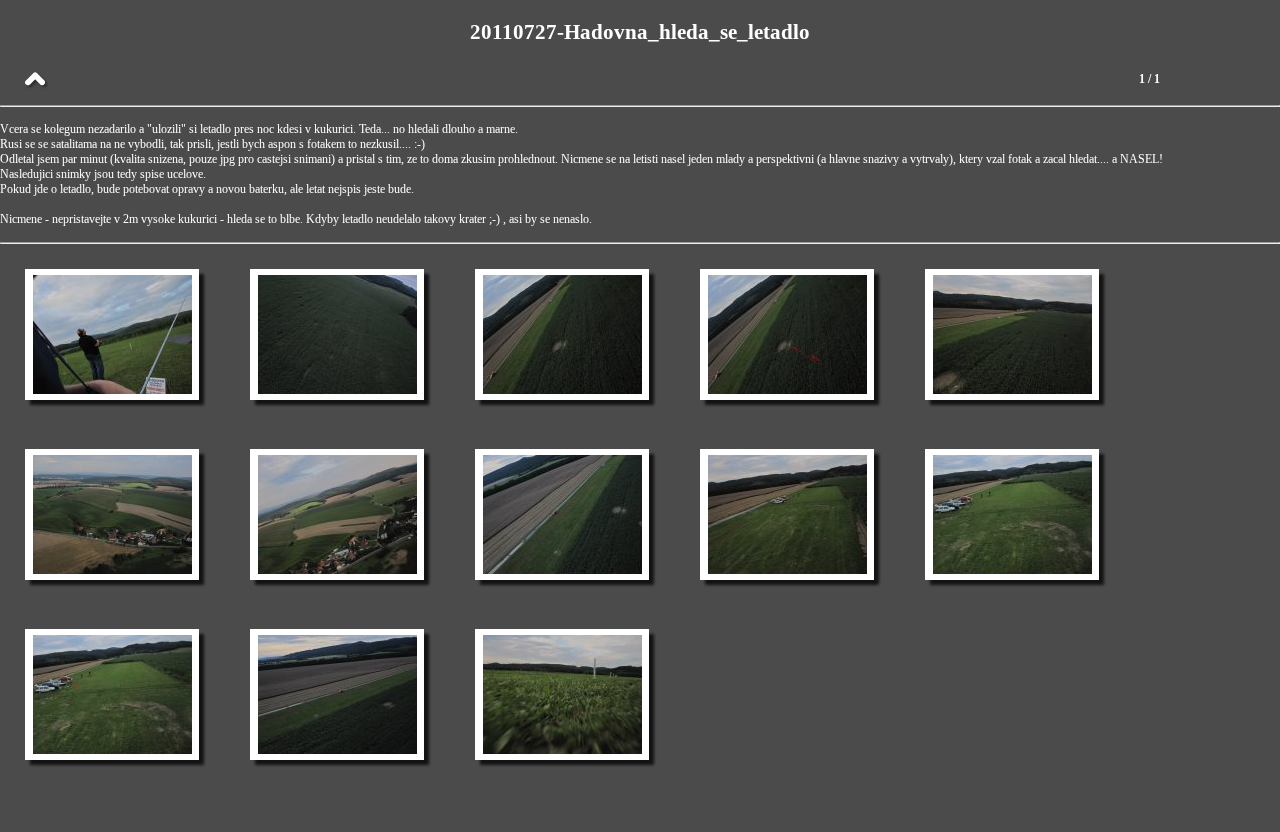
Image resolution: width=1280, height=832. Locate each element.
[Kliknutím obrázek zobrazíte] (112, 334)
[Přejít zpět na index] (35, 80)
